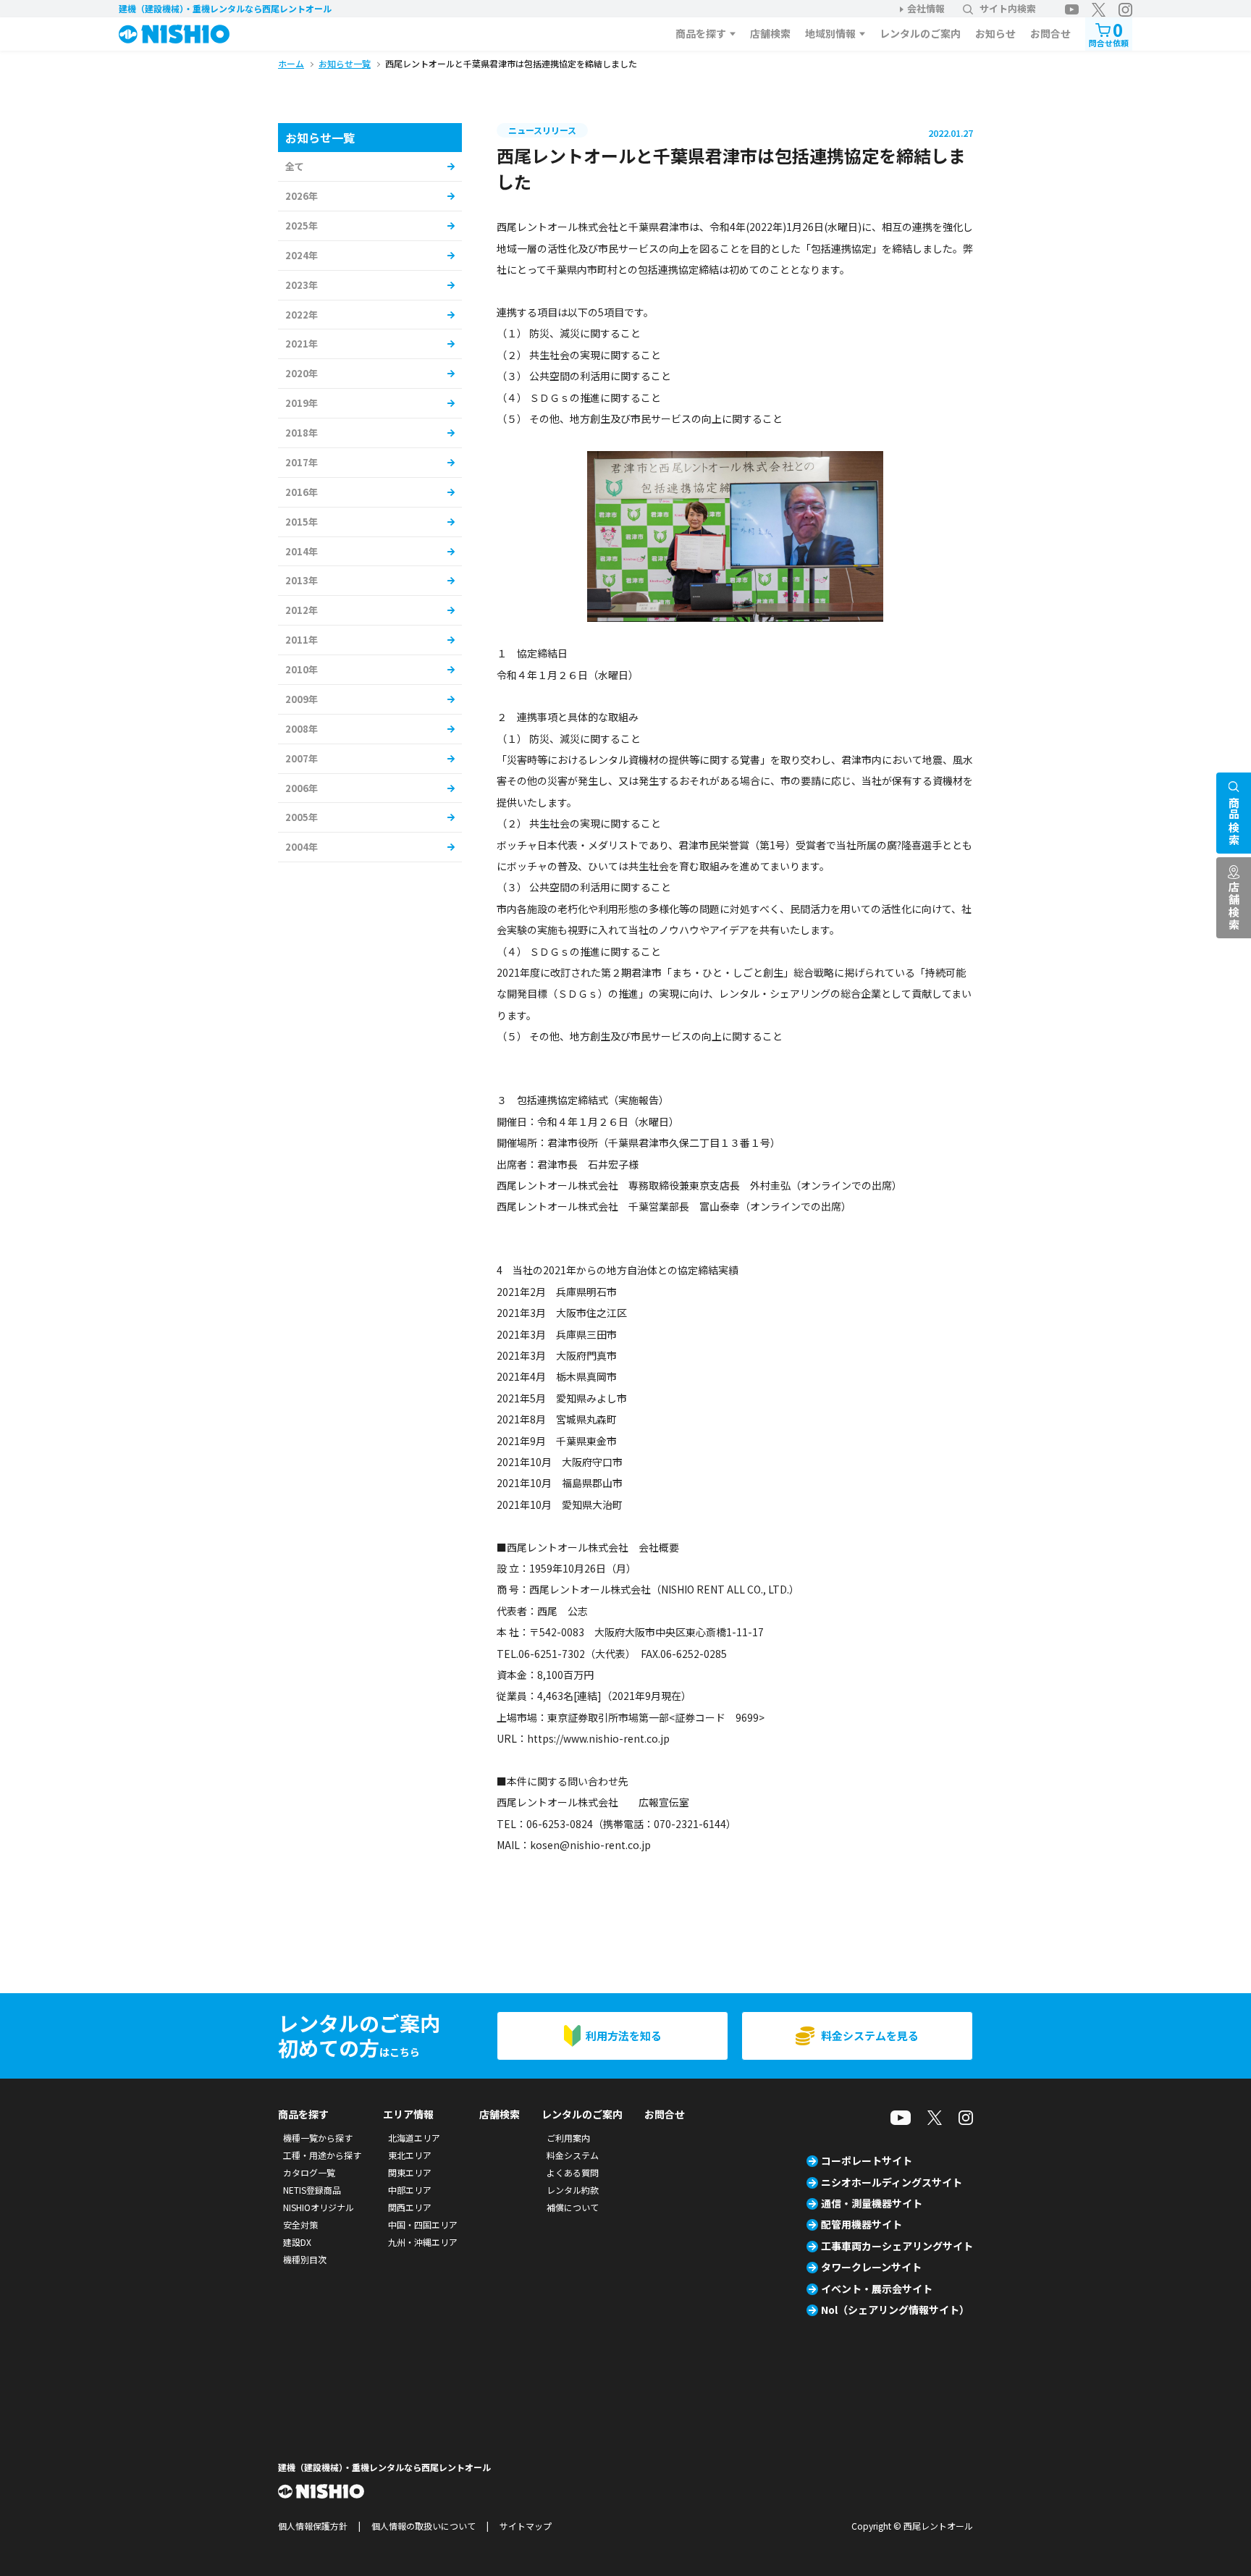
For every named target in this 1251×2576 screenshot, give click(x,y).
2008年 (302, 729)
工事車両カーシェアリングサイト (897, 2246)
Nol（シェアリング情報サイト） (895, 2310)
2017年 (302, 462)
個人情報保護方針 (313, 2526)
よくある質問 (573, 2172)
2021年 (302, 344)
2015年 (302, 522)
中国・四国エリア (423, 2224)
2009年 (302, 699)
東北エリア (410, 2155)
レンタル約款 (573, 2190)
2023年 (302, 285)
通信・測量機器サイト (872, 2203)
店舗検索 (770, 33)
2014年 (302, 551)
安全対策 (300, 2224)
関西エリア (410, 2207)
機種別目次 (305, 2259)
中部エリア (410, 2190)
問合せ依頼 (1109, 33)
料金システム (573, 2155)
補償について (573, 2207)
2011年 (302, 640)
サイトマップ (526, 2526)
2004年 (302, 847)
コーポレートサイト (867, 2160)
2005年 (302, 817)
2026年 (302, 196)
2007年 (302, 758)
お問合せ (1050, 33)
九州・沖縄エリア (423, 2242)
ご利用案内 (568, 2138)
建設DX (297, 2242)
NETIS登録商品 (312, 2190)
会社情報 (926, 8)
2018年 (302, 433)
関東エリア (410, 2172)
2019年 (302, 403)
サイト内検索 (1008, 8)
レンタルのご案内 (920, 33)
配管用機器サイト (862, 2224)
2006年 (302, 788)
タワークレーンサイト (871, 2267)
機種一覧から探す (318, 2138)
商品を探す (701, 33)
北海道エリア (414, 2138)
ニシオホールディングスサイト (892, 2182)
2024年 (302, 255)
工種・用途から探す (322, 2155)
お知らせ (995, 33)
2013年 (302, 580)
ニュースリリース (542, 130)
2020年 (302, 373)
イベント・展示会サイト (877, 2289)
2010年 (302, 669)
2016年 (302, 492)
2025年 (302, 226)
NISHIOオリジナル (319, 2207)
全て (295, 166)
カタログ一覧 (309, 2172)
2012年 (302, 610)
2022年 (302, 315)
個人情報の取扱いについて (424, 2526)
